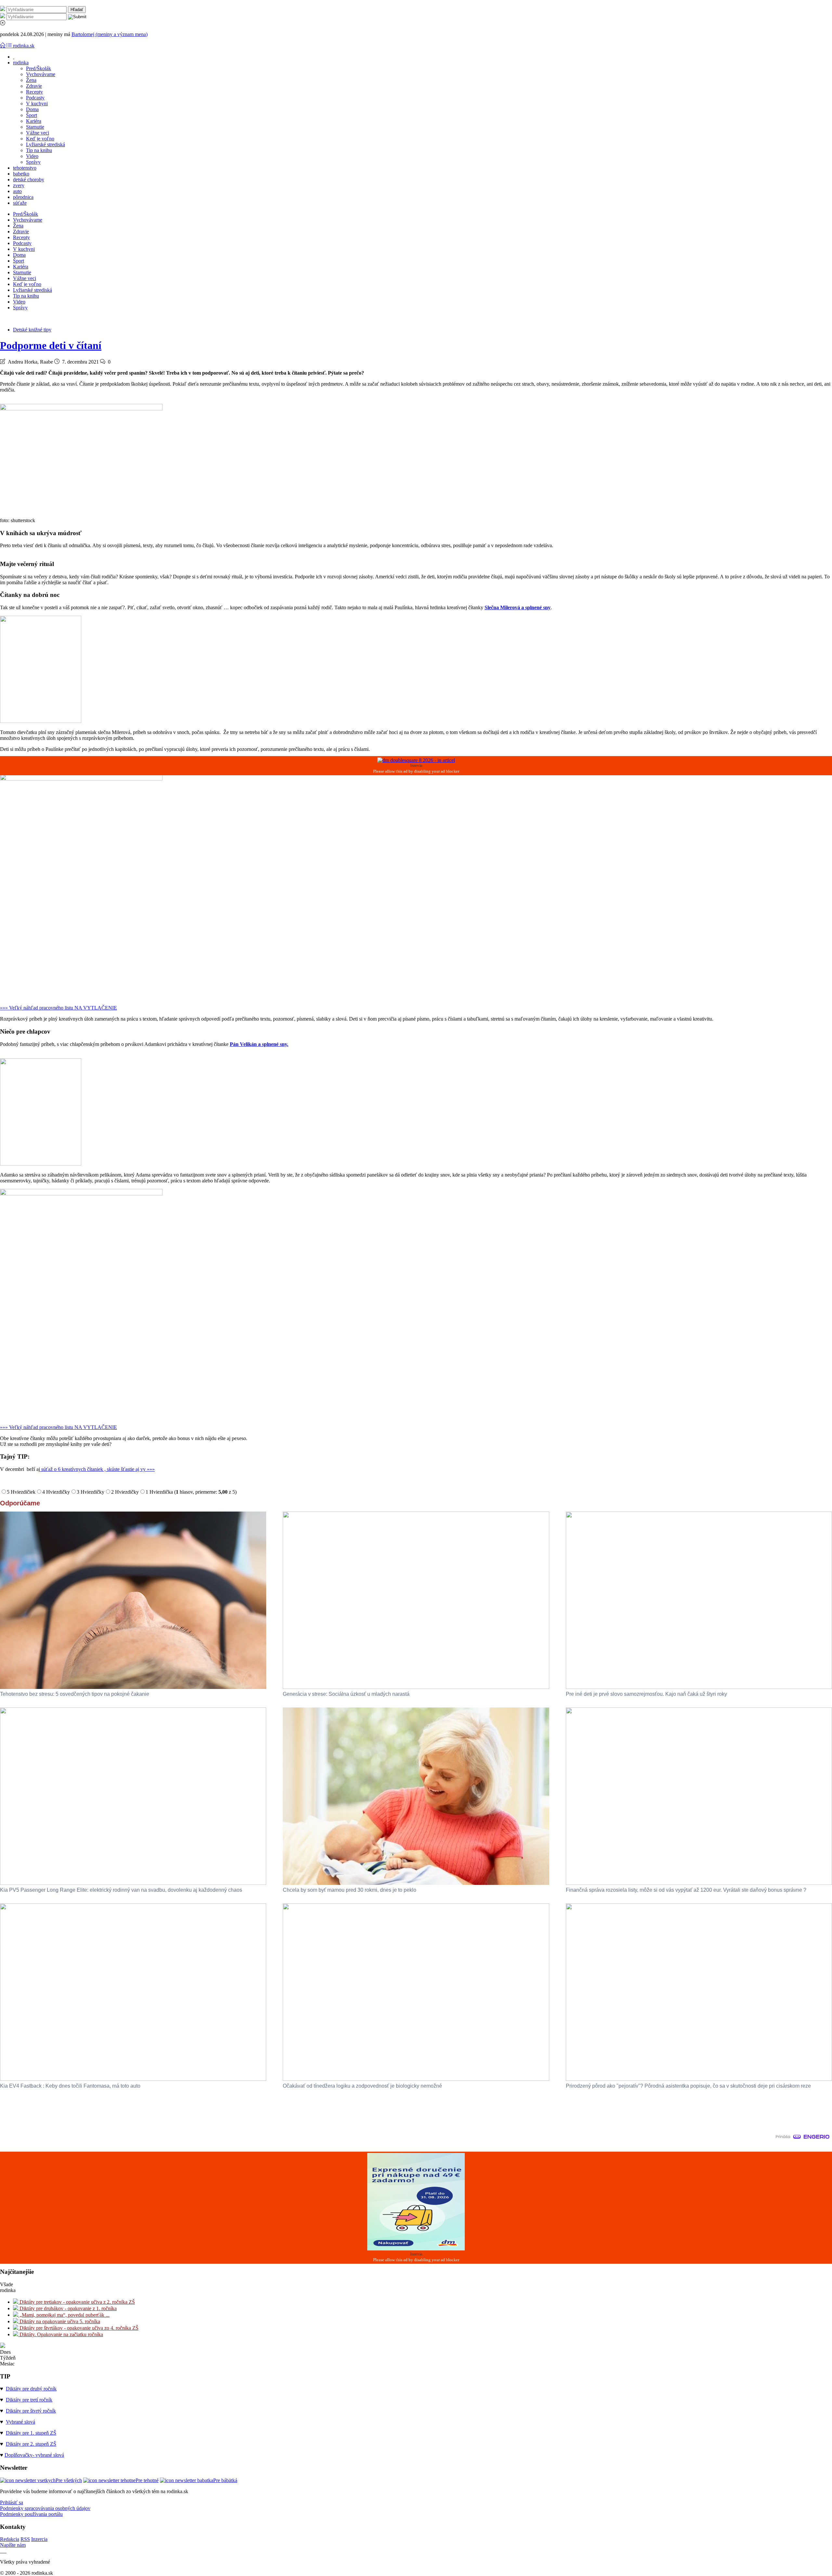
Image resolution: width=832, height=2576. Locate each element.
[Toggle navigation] (3, 46)
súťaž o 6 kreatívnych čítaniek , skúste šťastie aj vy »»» (97, 1469)
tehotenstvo (25, 168)
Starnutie (35, 127)
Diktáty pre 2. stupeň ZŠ (31, 2444)
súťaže (20, 203)
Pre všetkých (69, 2480)
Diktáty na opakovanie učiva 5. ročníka (59, 2321)
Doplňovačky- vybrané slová (34, 2455)
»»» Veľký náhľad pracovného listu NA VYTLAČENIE (58, 1008)
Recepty (34, 92)
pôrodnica (23, 197)
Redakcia (10, 2539)
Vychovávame (41, 74)
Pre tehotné (147, 2480)
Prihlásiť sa (12, 2502)
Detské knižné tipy (32, 330)
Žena (31, 80)
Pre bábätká (225, 2480)
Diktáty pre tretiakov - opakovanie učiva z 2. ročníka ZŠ (77, 2302)
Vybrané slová (20, 2422)
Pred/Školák (39, 68)
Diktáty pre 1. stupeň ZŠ (31, 2433)
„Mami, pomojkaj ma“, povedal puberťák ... (64, 2315)
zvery (19, 185)
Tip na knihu (39, 150)
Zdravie (34, 86)
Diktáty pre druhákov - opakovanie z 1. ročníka (67, 2308)
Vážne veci (38, 133)
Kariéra (34, 121)
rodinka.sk (24, 46)
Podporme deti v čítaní (51, 345)
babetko (21, 174)
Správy (33, 162)
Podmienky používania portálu (31, 2514)
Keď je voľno (40, 139)
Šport (32, 115)
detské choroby (29, 180)
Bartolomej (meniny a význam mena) (110, 34)
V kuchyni (37, 103)
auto (17, 191)
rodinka (21, 63)
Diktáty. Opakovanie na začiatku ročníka (61, 2334)
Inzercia (39, 2539)
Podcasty (35, 98)
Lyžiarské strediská (45, 144)
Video (32, 156)
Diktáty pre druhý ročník (31, 2389)
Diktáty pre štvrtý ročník (31, 2411)
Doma (32, 109)
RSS (25, 2539)
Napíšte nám (13, 2545)
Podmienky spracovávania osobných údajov (45, 2508)
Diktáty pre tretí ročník (29, 2400)
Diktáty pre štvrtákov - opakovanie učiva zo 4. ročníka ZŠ (78, 2328)
